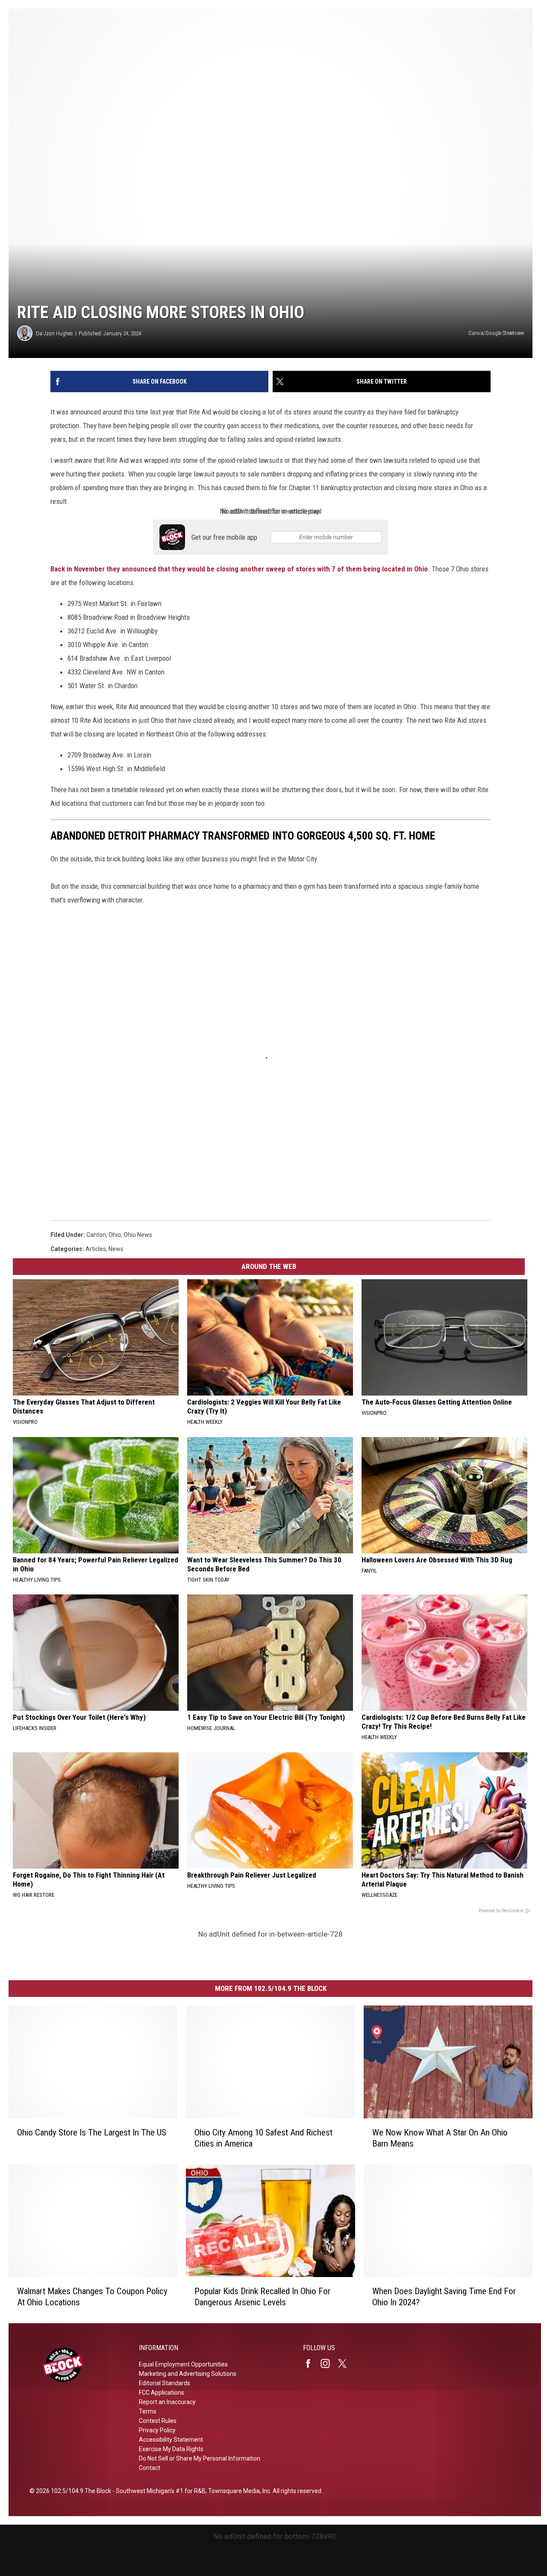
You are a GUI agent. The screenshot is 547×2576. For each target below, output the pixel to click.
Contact (150, 2468)
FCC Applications (162, 2393)
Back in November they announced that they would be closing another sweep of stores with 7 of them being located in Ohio (239, 569)
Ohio (115, 1235)
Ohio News (138, 1235)
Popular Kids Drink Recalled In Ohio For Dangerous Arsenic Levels (262, 2297)
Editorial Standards (165, 2383)
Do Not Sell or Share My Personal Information (200, 2458)
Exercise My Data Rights (171, 2449)
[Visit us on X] (346, 2363)
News (116, 1249)
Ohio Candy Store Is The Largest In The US (92, 2132)
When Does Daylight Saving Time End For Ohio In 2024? (444, 2297)
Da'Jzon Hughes (54, 333)
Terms (148, 2411)
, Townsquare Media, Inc (238, 2491)
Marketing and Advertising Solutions (188, 2374)
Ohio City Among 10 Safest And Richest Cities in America (263, 2138)
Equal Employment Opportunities (183, 2364)
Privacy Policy (157, 2430)
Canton (96, 1235)
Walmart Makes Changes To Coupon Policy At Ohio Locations (92, 2297)
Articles (96, 1249)
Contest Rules (158, 2421)
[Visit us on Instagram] (329, 2363)
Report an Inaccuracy (167, 2402)
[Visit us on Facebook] (312, 2363)
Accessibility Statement (171, 2440)
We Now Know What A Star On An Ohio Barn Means (440, 2138)
